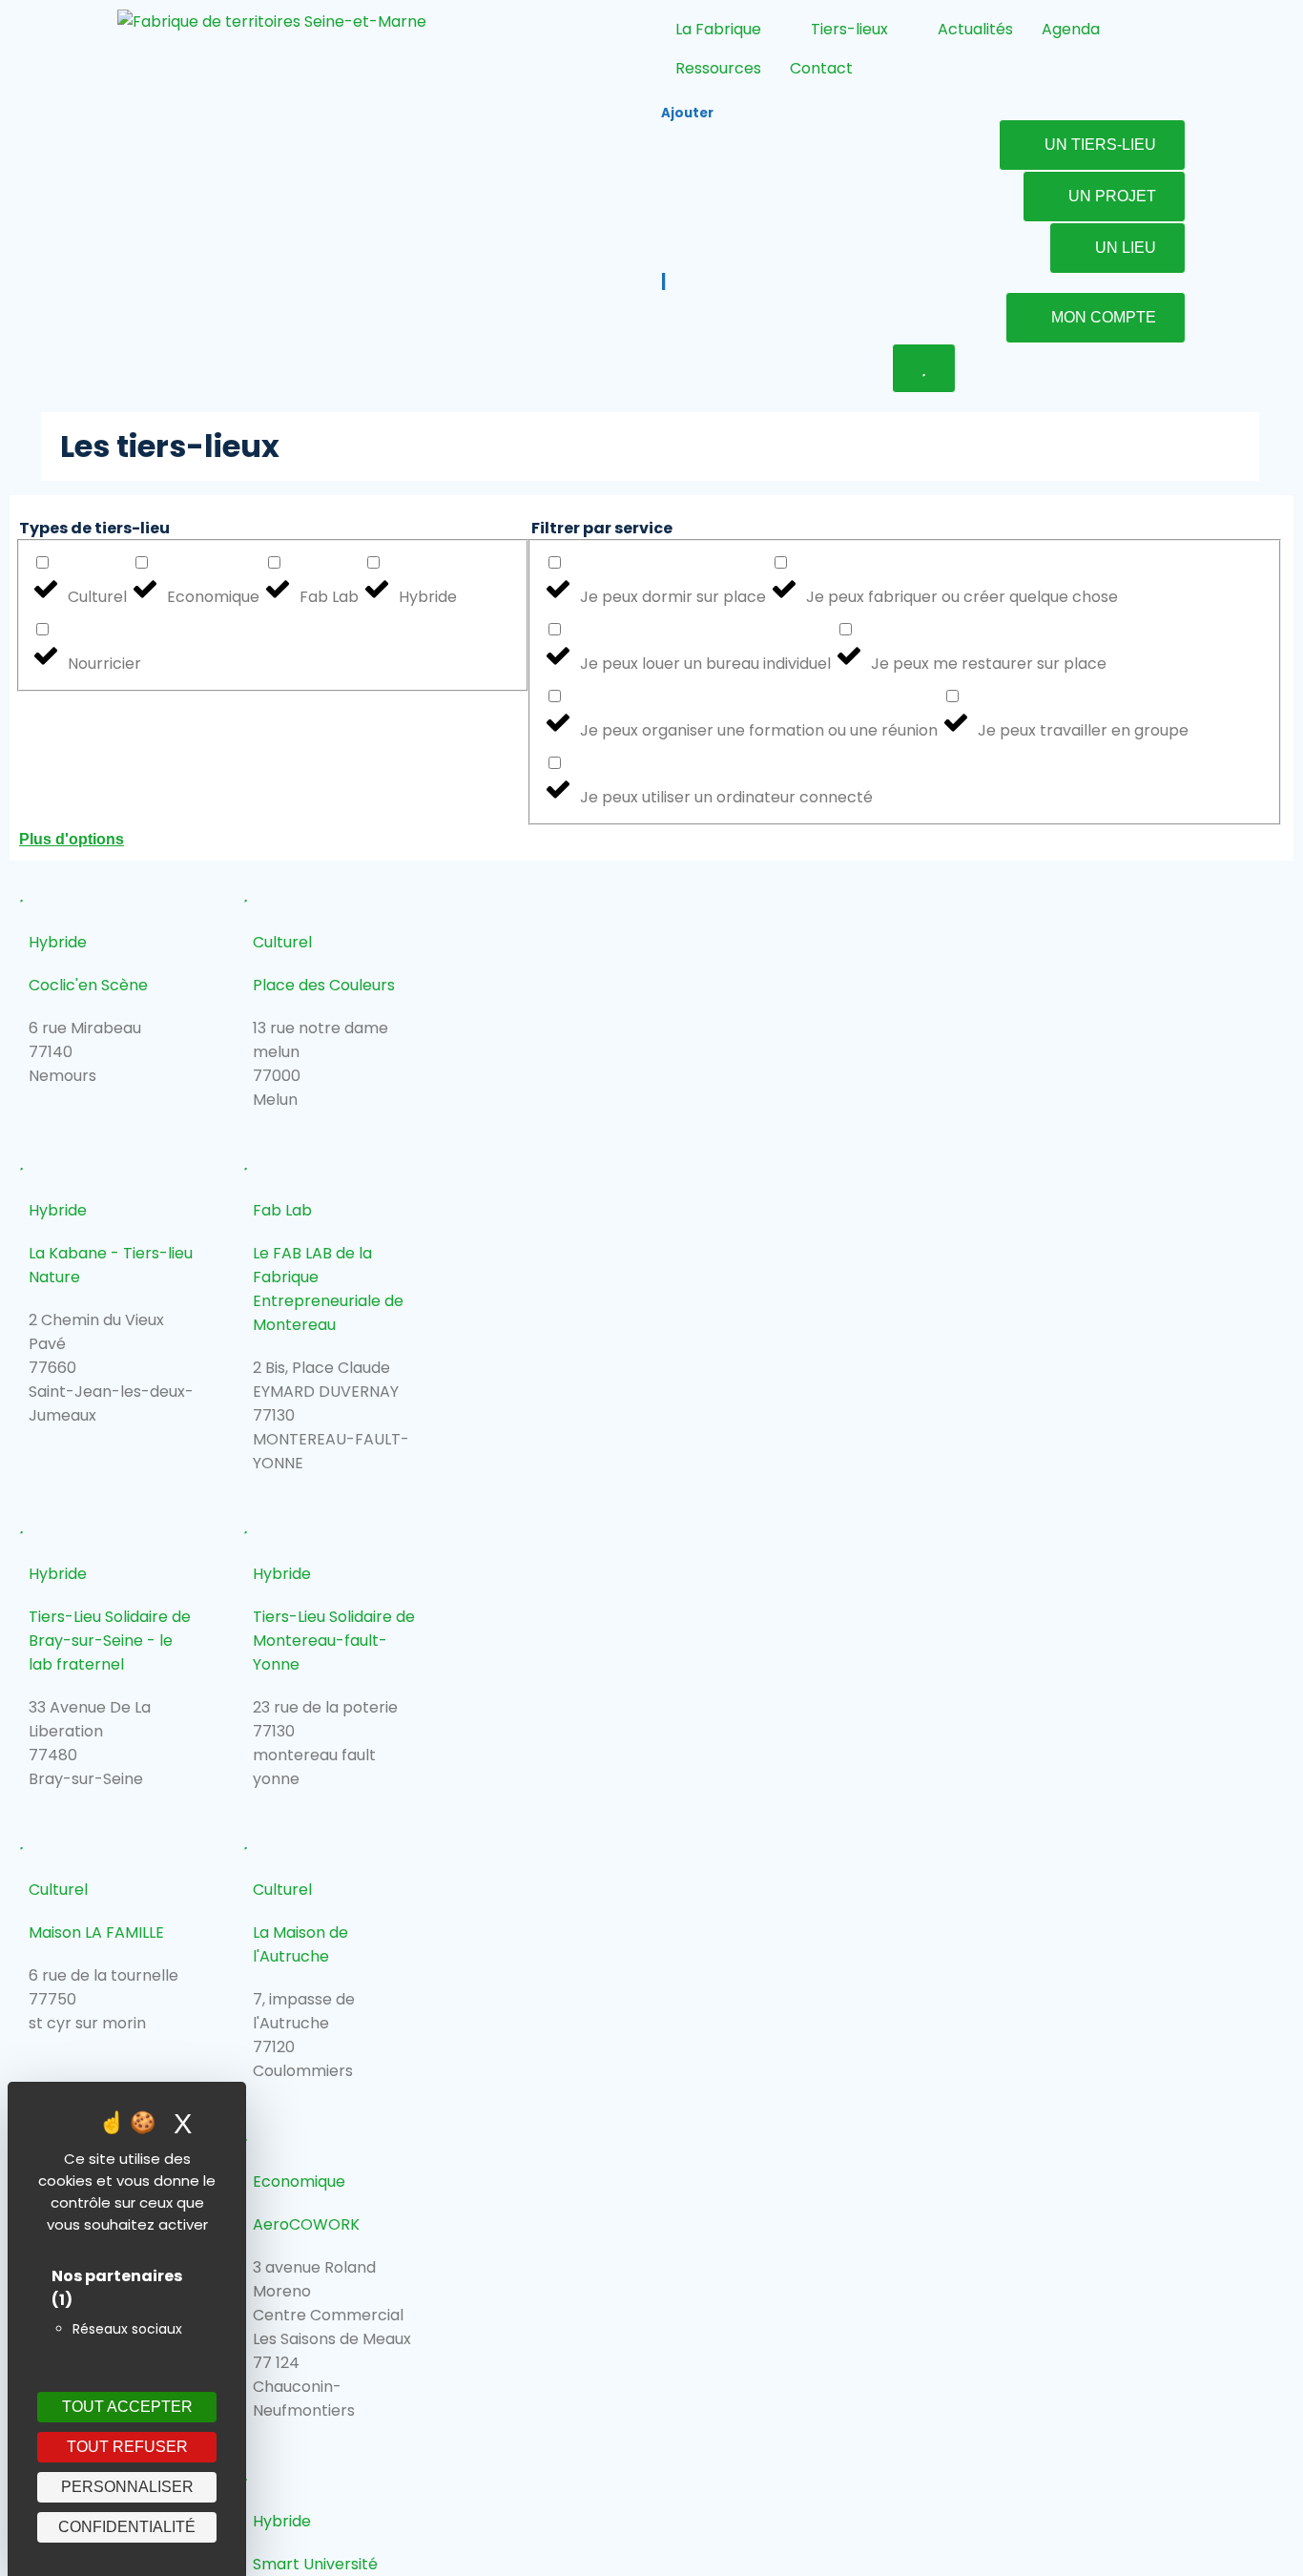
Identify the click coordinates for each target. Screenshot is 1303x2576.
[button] (651, 840)
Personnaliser (127, 2487)
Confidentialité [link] (127, 2527)
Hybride (58, 942)
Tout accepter (127, 2407)
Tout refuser (127, 2447)
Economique (299, 2181)
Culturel (282, 942)
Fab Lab (282, 1210)
